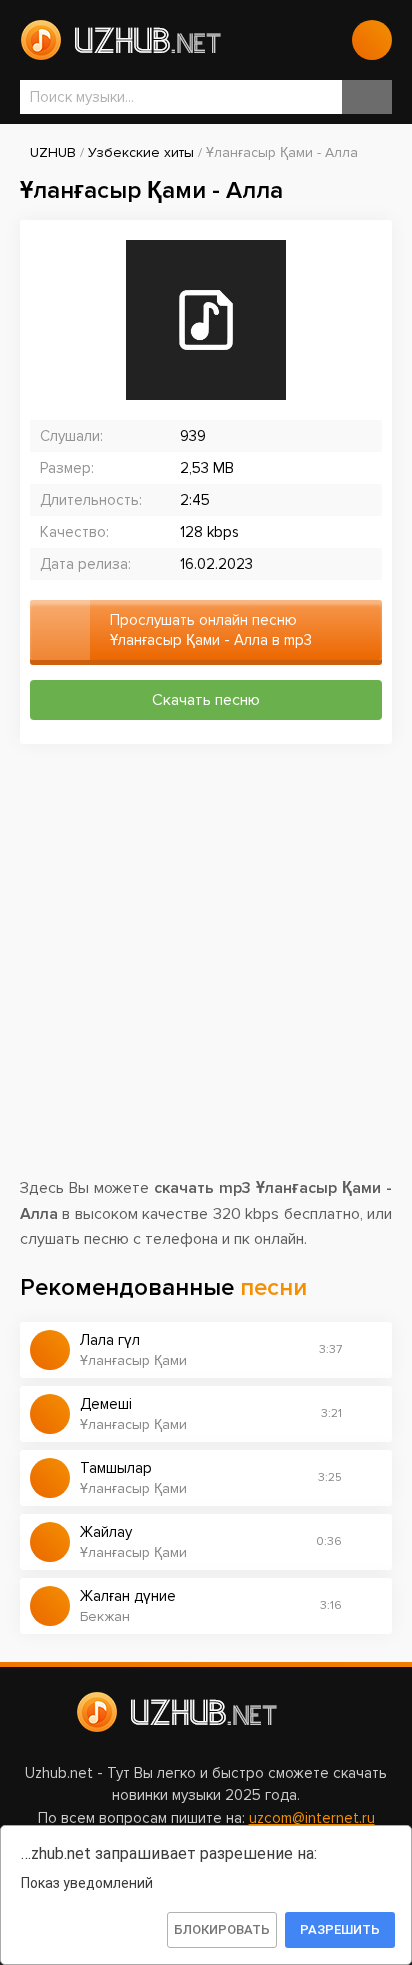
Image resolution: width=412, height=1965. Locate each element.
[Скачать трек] (367, 1350)
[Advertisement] (206, 970)
